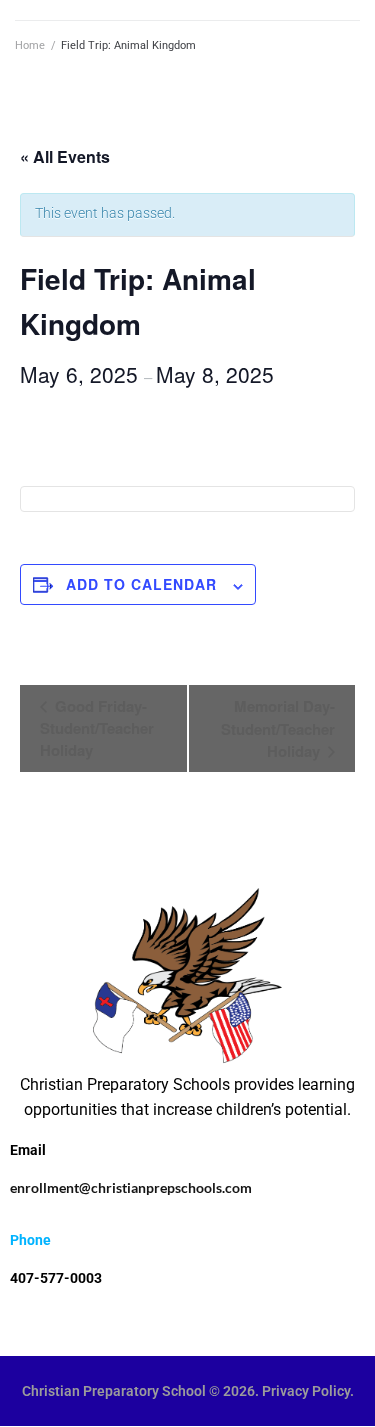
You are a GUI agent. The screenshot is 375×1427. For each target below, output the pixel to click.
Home (30, 45)
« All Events (65, 156)
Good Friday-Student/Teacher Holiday (97, 728)
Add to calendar (141, 584)
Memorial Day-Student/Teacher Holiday (278, 728)
